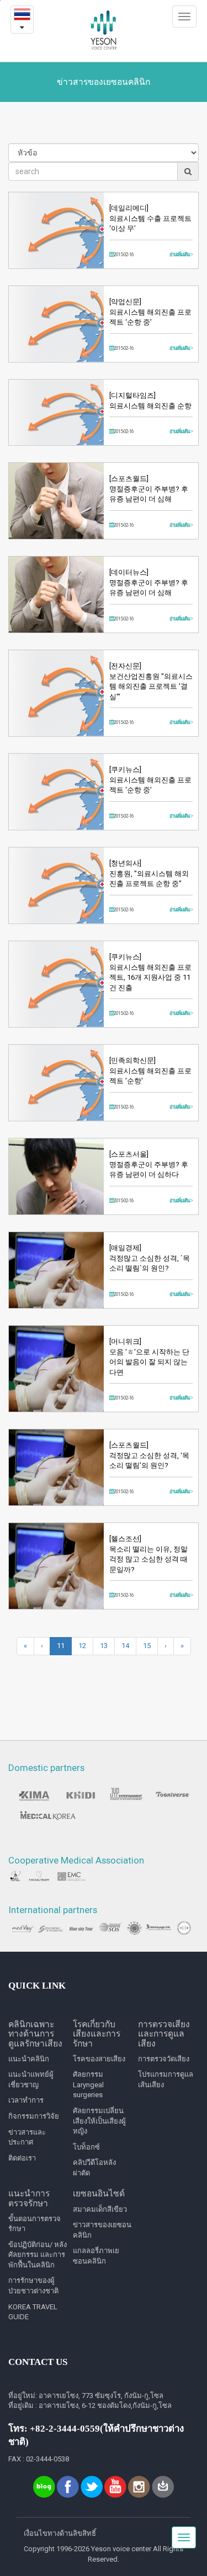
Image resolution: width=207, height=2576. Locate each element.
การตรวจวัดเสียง (164, 2059)
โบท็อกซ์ (86, 2147)
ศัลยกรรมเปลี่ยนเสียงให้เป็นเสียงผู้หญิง (99, 2121)
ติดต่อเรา (22, 2158)
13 (104, 1646)
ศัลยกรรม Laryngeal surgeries (88, 2084)
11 (61, 1646)
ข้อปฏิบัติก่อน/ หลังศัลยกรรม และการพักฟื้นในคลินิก (38, 2255)
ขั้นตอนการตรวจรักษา (34, 2224)
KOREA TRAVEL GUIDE (33, 2312)
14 (125, 1646)
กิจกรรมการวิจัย (34, 2116)
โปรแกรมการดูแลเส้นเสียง (166, 2080)
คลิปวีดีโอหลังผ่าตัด (94, 2168)
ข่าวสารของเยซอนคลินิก (102, 2230)
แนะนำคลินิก (29, 2059)
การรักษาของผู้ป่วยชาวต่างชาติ (33, 2286)
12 (82, 1646)
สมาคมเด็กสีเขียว (100, 2209)
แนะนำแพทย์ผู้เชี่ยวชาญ (31, 2080)
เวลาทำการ (26, 2100)
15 (147, 1646)
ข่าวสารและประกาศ (27, 2137)
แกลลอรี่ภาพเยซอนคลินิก (96, 2256)
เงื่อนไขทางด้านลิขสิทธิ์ (60, 2533)
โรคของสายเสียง (99, 2059)
